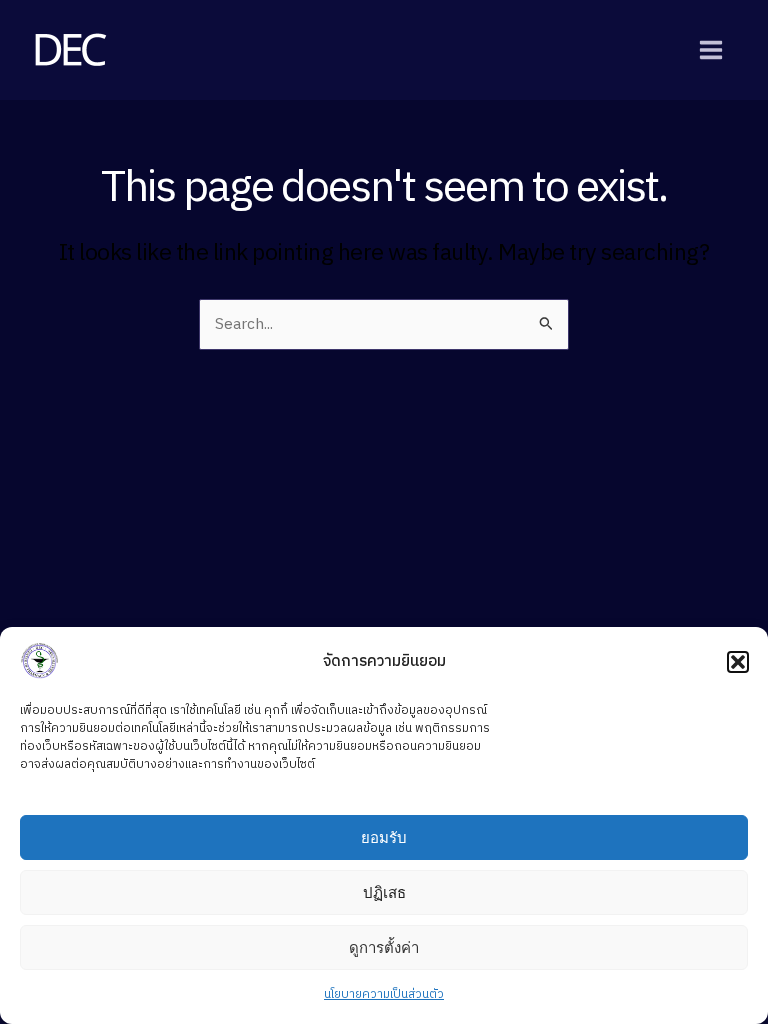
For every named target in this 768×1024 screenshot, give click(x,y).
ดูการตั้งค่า (384, 947)
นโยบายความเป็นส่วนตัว (384, 994)
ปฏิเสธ (384, 892)
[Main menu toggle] (711, 49)
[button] (738, 662)
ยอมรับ (384, 837)
